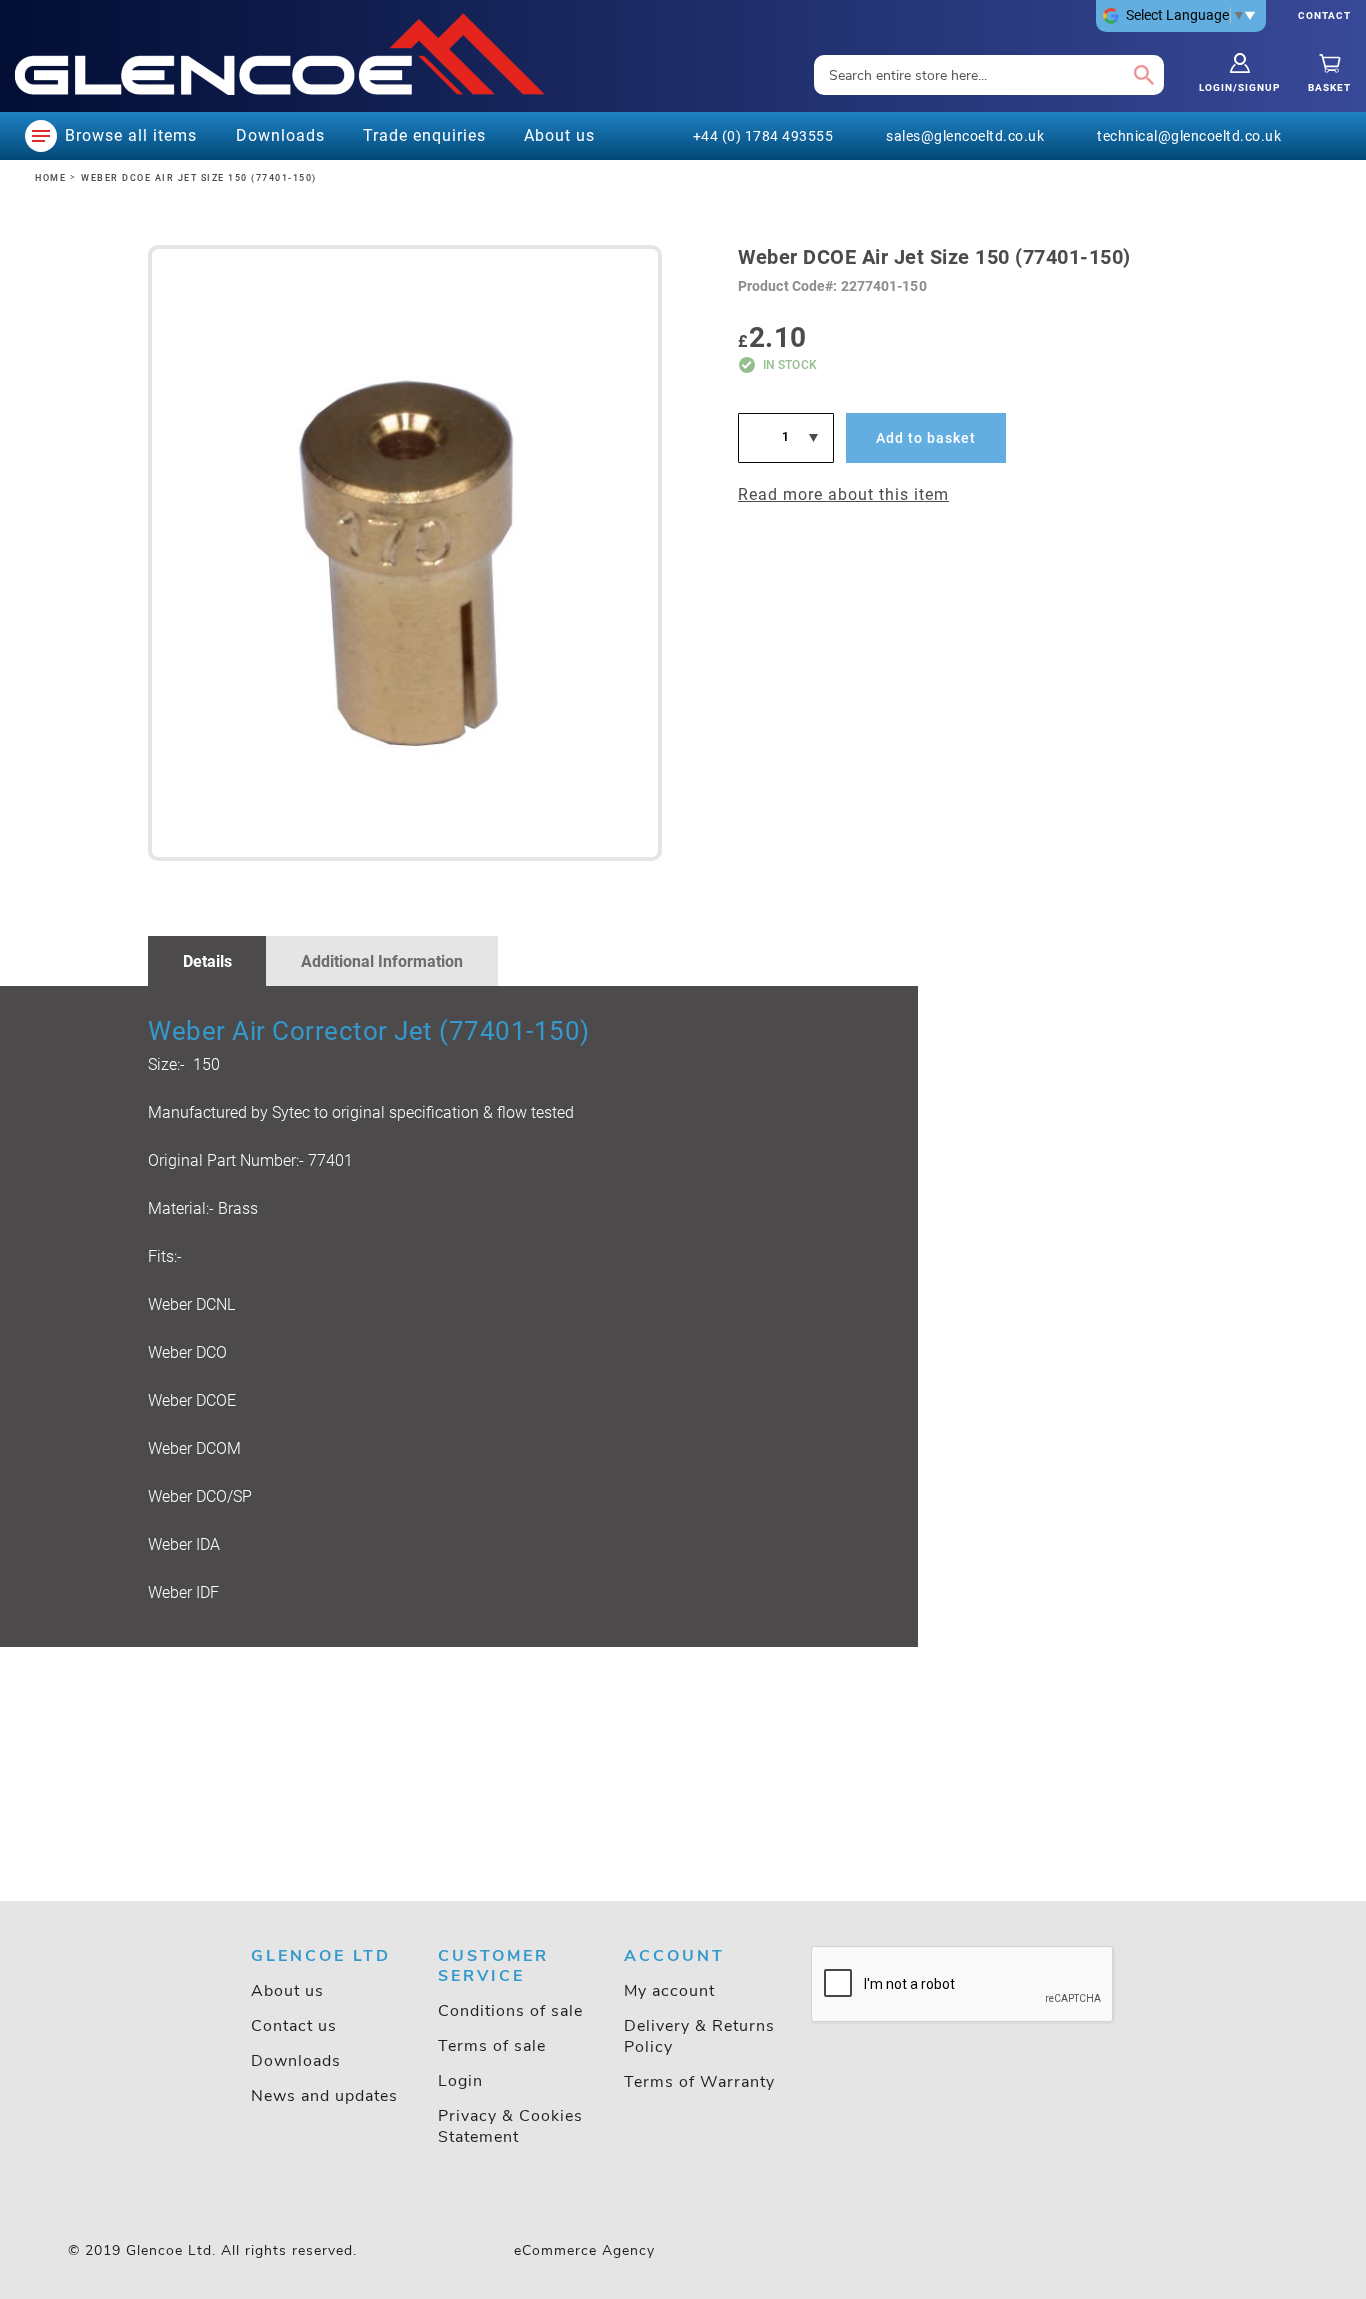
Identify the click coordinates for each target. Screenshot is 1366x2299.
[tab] (207, 961)
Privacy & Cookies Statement (510, 2126)
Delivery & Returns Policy (699, 2036)
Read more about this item (843, 494)
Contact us (294, 2026)
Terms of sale (492, 2046)
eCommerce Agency (584, 2250)
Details (207, 961)
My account (669, 1991)
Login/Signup (1239, 87)
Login (460, 2081)
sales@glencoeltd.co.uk (965, 136)
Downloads (296, 2061)
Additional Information (382, 961)
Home (50, 178)
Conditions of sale (510, 2011)
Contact (1324, 15)
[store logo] (280, 54)
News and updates (324, 2096)
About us (287, 1991)
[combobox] (989, 75)
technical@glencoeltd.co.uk (1189, 136)
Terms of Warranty (699, 2082)
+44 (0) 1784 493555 (763, 136)
